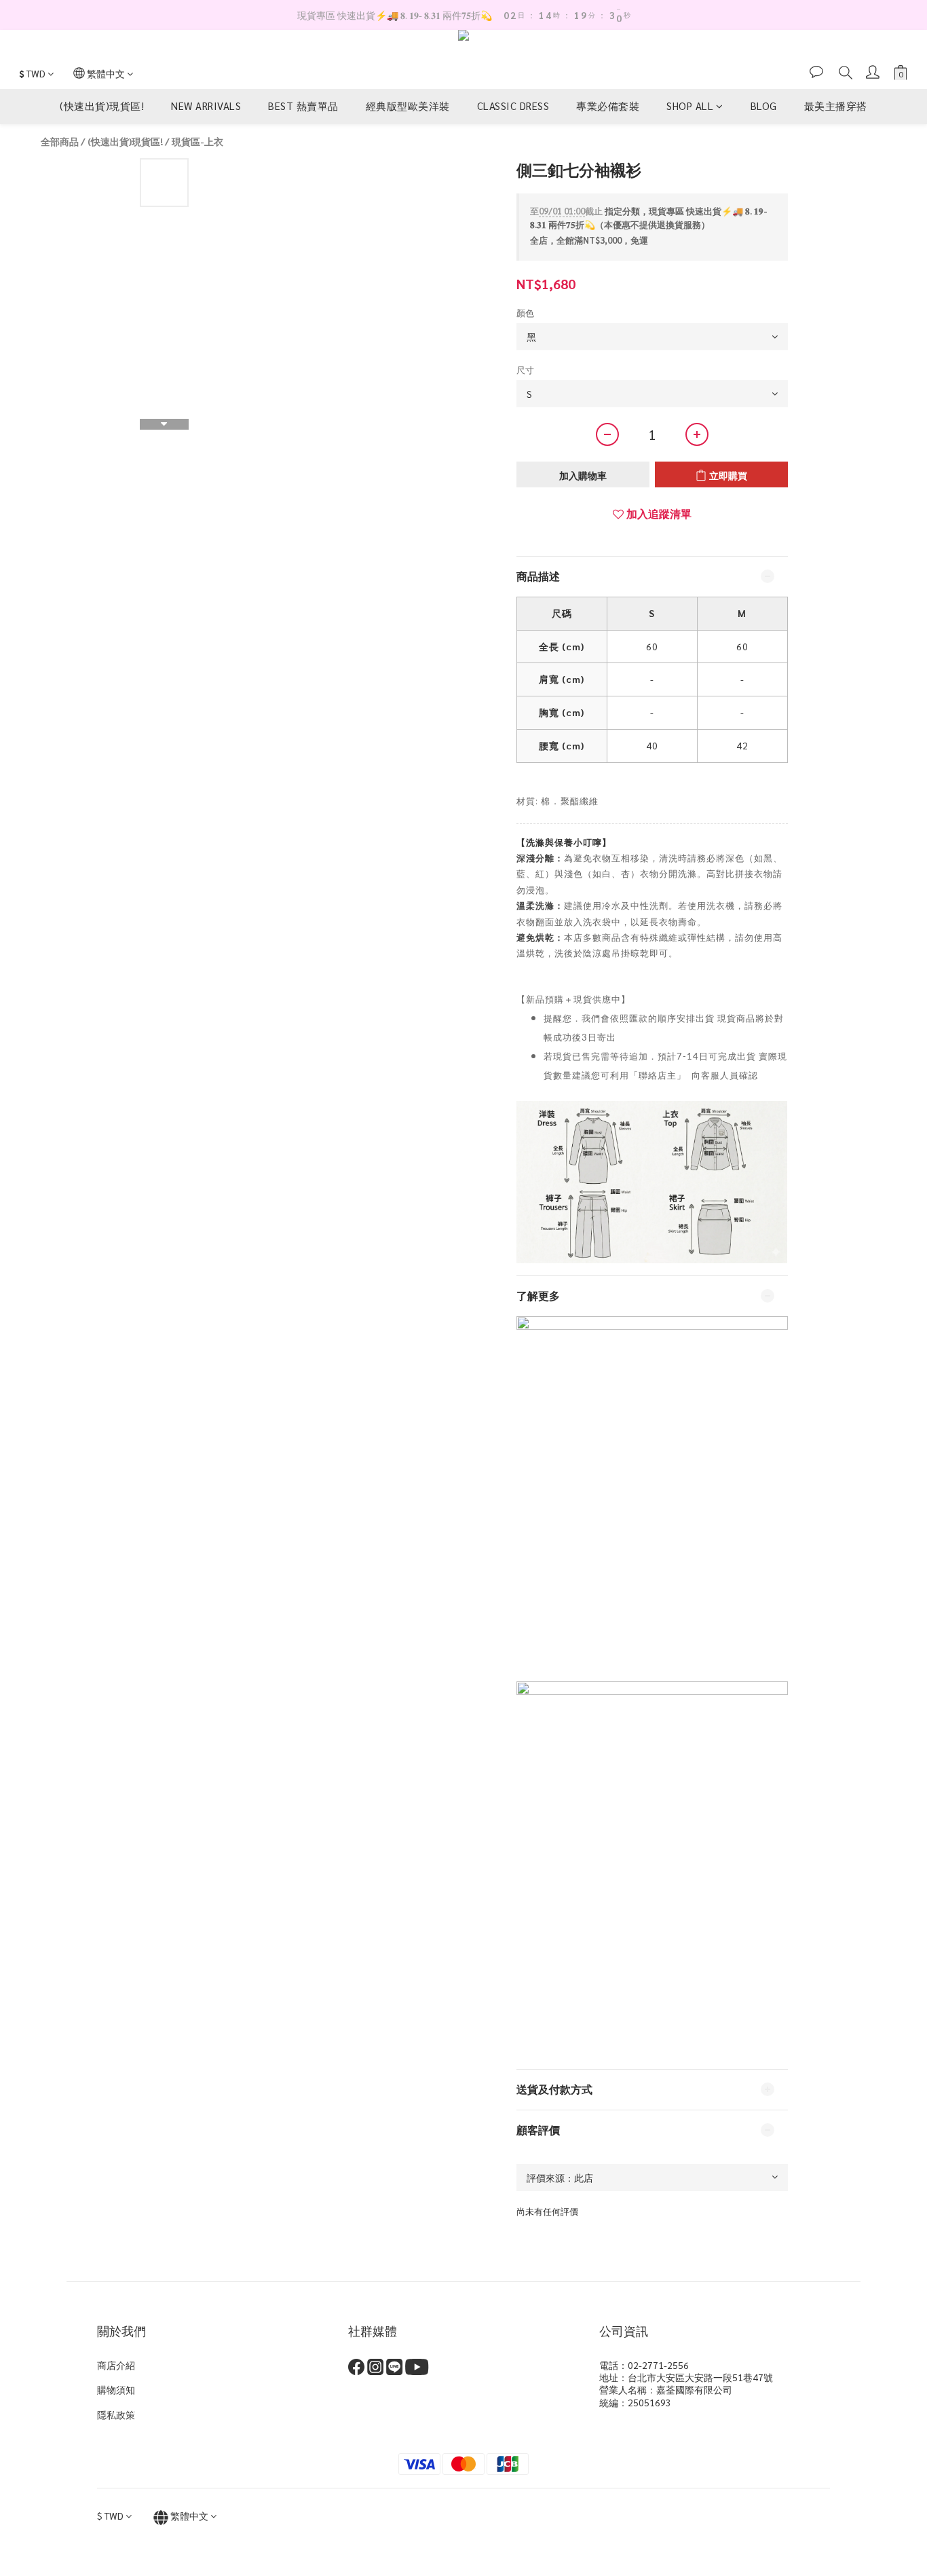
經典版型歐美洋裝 (408, 106)
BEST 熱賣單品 (303, 106)
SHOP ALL (690, 106)
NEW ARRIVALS (206, 106)
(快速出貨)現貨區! (102, 106)
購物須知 (116, 2389)
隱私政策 (116, 2414)
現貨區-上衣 (197, 141)
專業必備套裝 (608, 106)
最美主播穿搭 (836, 106)
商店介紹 (116, 2365)
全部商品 (60, 141)
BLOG (764, 106)
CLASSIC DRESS (513, 106)
